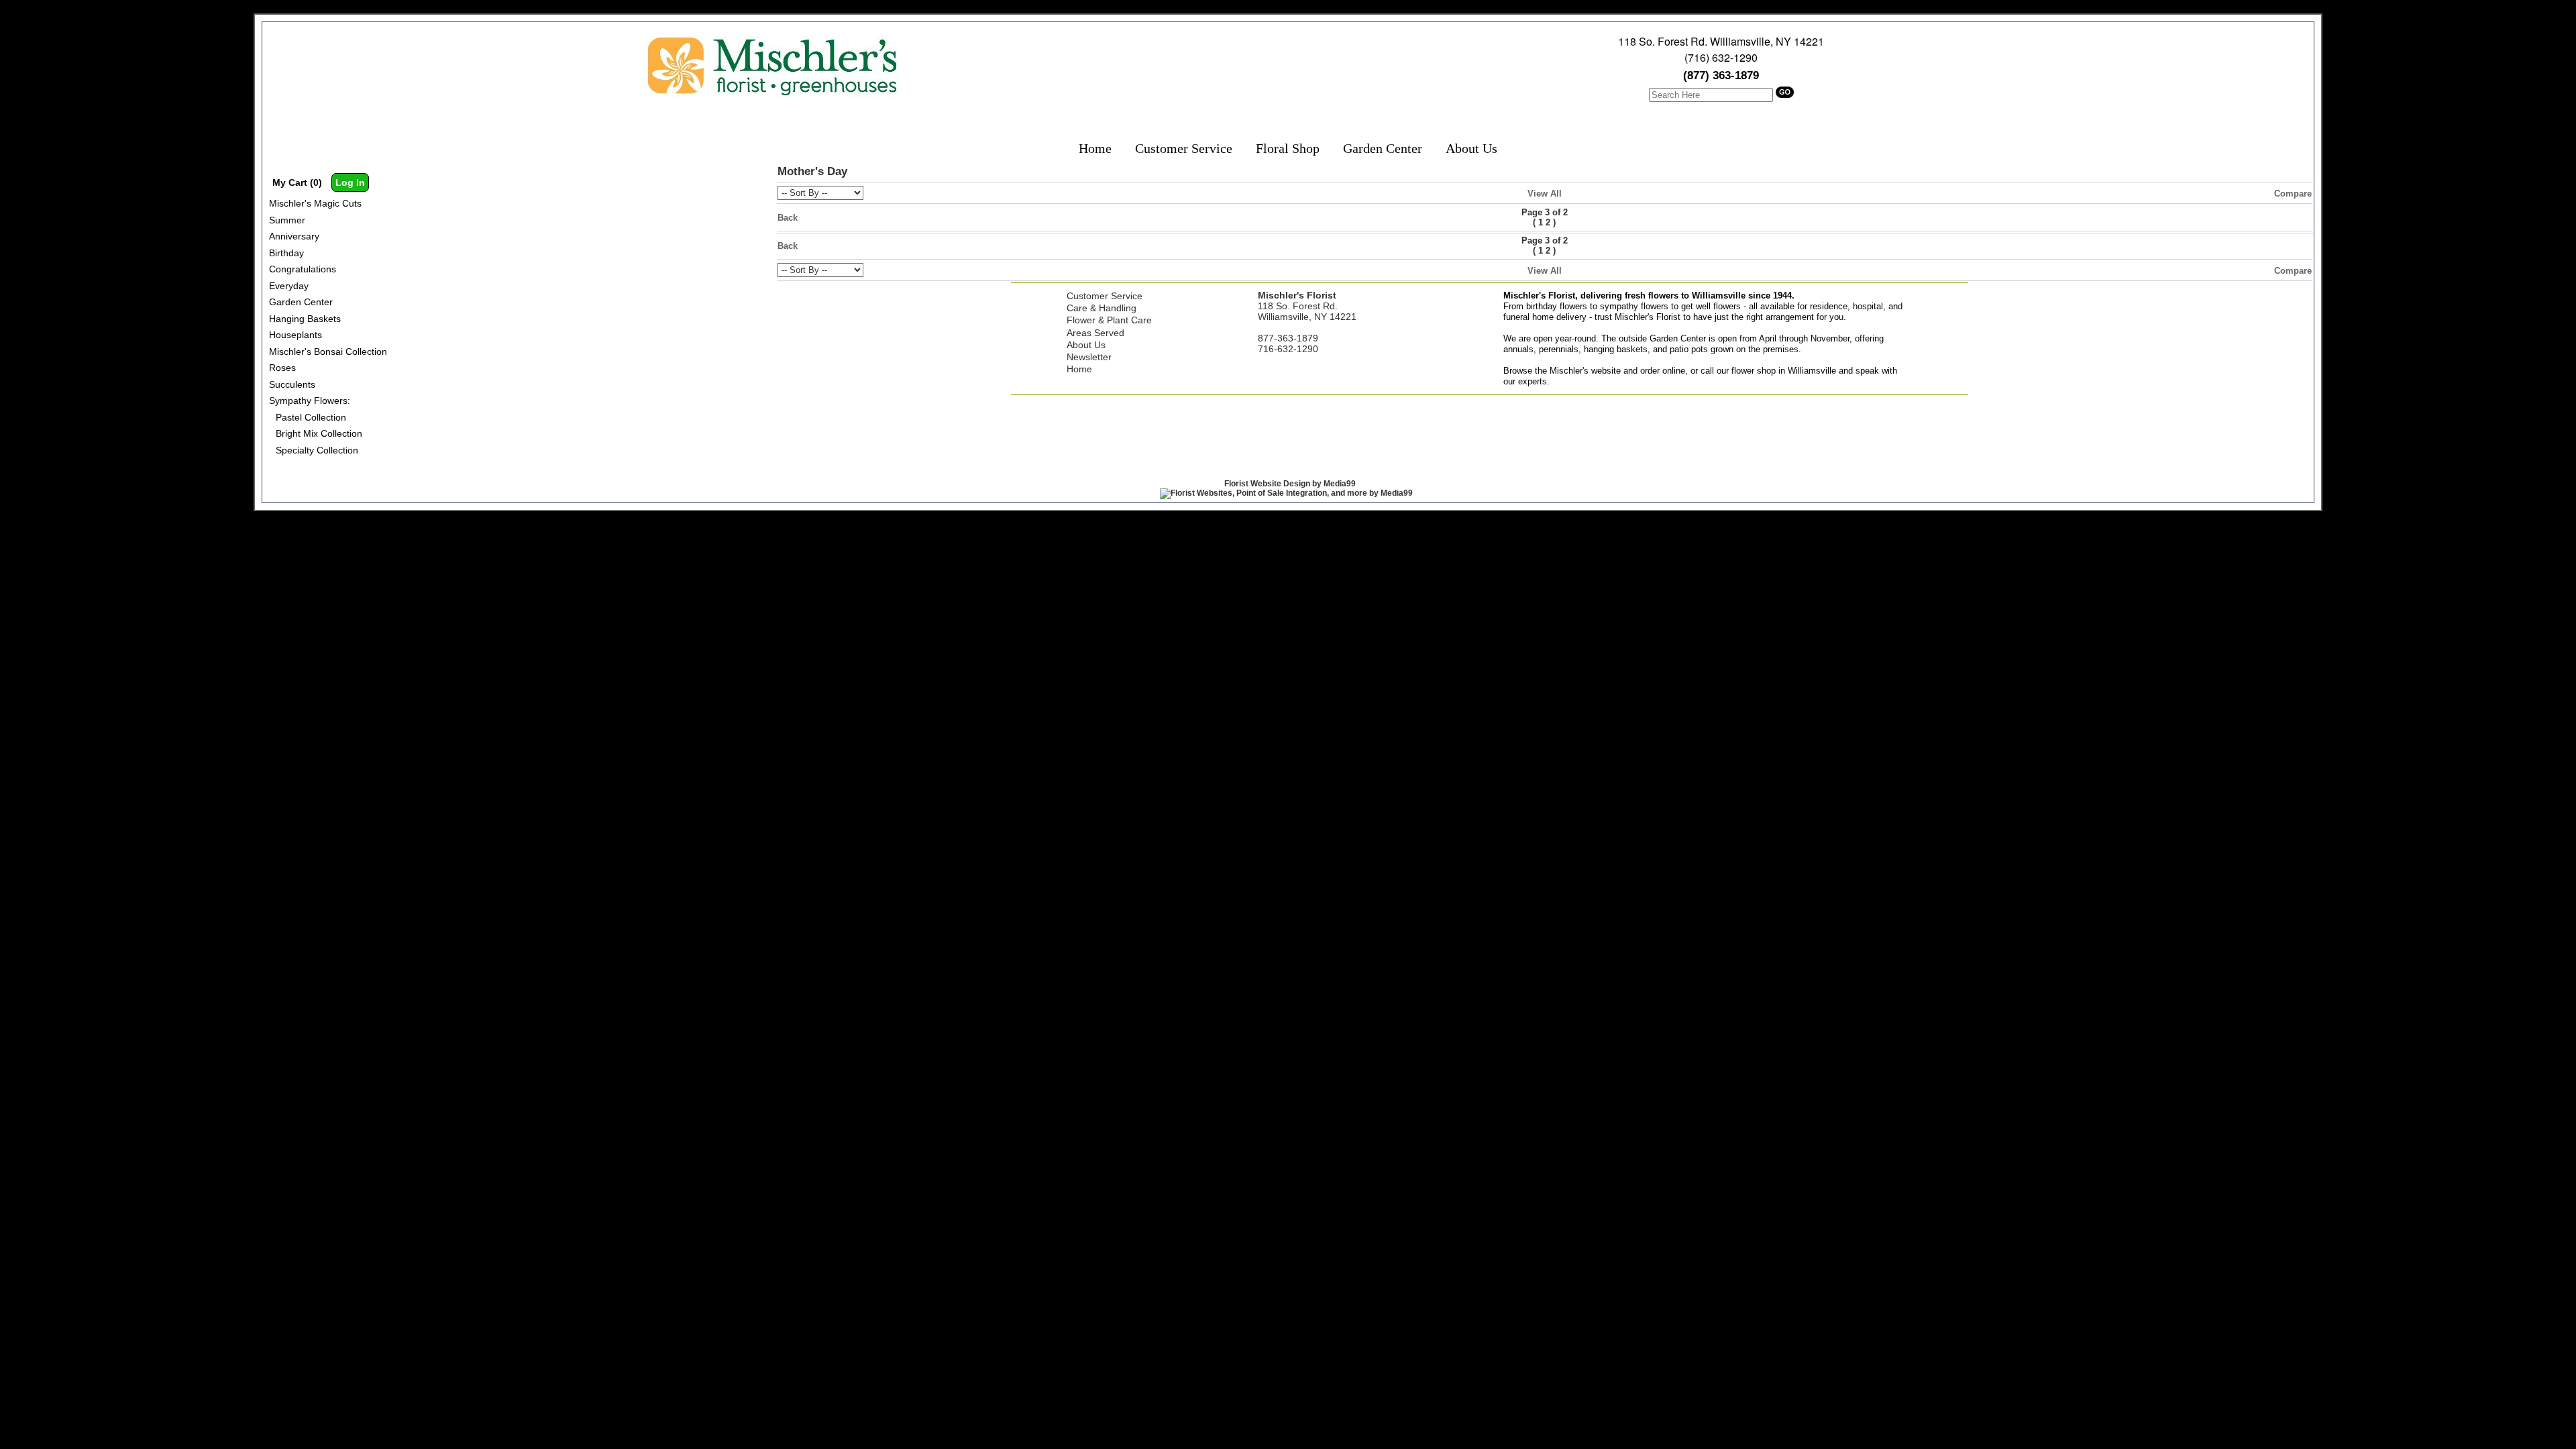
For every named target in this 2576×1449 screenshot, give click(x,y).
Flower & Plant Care (1109, 320)
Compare (2293, 194)
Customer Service (1184, 148)
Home (1095, 148)
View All (1545, 194)
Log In (350, 182)
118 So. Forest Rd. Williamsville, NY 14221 (1721, 41)
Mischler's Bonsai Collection (328, 352)
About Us (1471, 148)
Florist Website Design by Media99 (1290, 484)
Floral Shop (1288, 148)
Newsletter (1089, 357)
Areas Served (1095, 333)
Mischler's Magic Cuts (315, 203)
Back (788, 218)
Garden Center (1383, 148)
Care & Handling (1102, 308)
